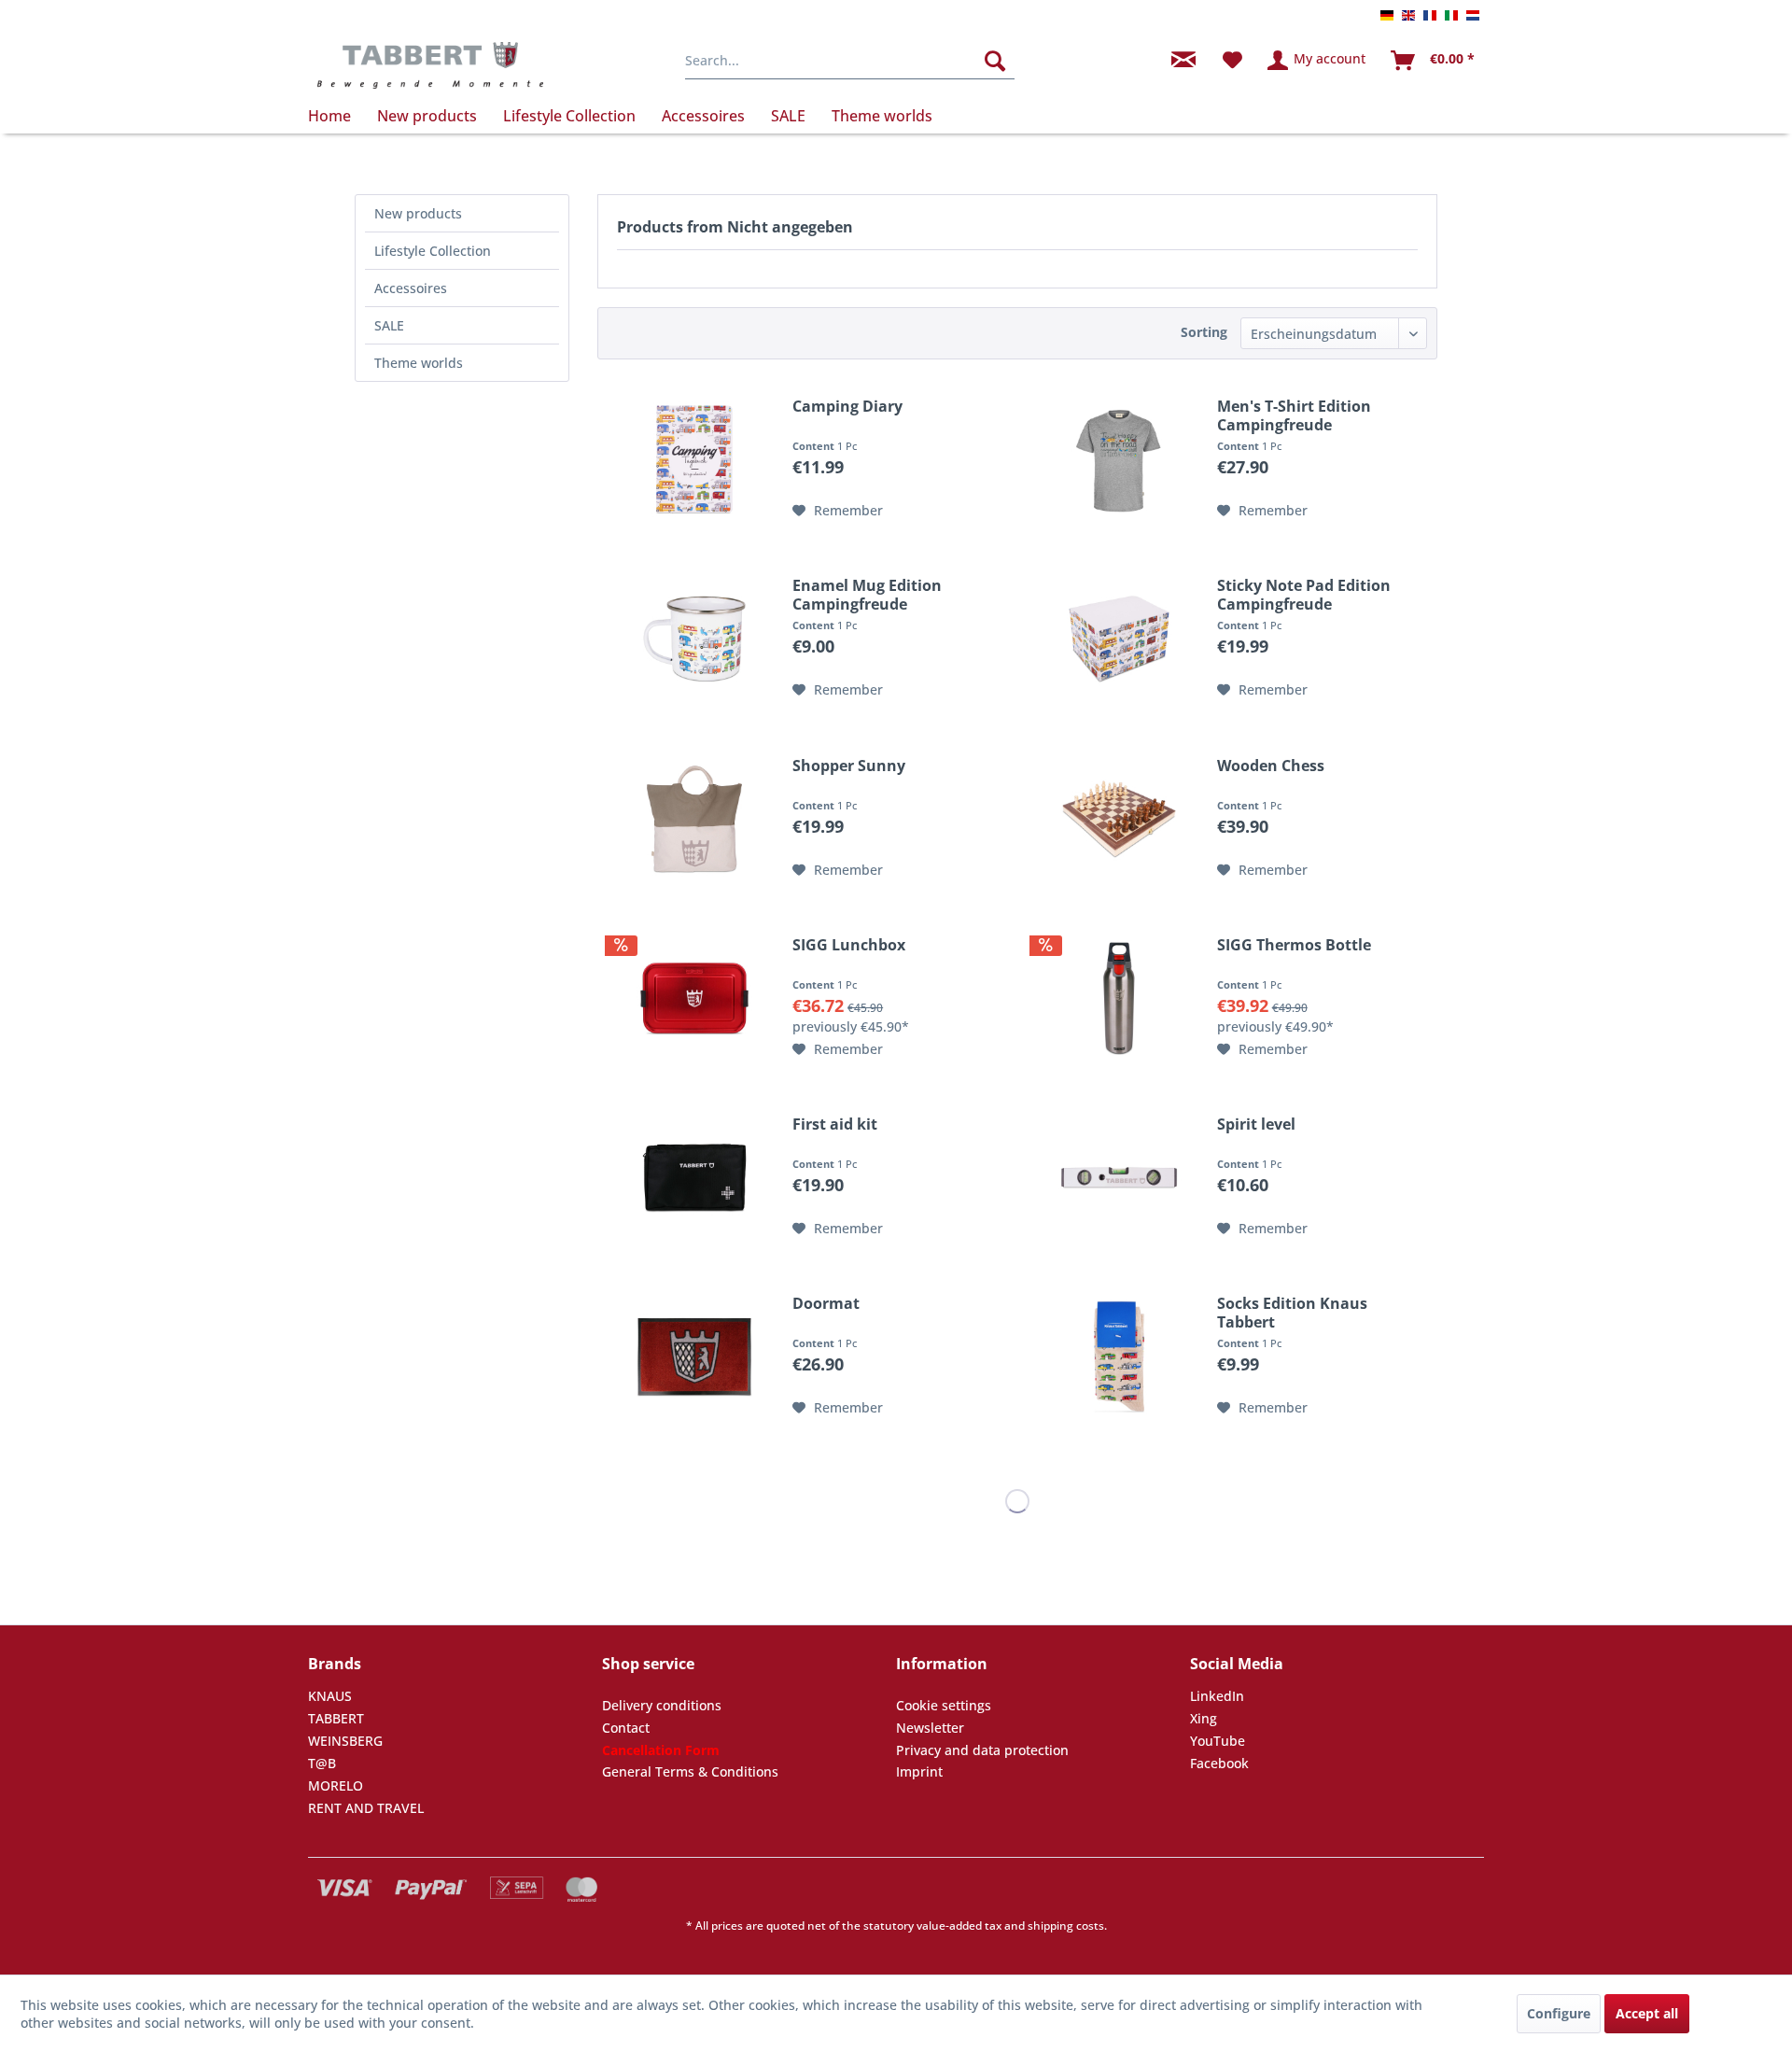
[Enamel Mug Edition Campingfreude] (694, 639)
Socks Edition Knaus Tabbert (1292, 1313)
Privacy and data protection (982, 1750)
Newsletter (930, 1728)
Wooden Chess (1271, 766)
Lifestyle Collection (433, 251)
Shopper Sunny (849, 766)
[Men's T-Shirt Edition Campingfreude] (1119, 459)
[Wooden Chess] (1119, 819)
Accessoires (411, 288)
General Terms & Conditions (690, 1771)
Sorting (1204, 332)
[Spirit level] (1119, 1177)
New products (418, 213)
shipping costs (1066, 1926)
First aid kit (835, 1124)
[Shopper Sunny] (694, 819)
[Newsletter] (1183, 61)
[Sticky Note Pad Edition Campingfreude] (1119, 639)
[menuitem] (850, 61)
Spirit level (1256, 1124)
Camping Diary (847, 407)
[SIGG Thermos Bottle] (1119, 998)
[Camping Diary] (694, 459)
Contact (626, 1728)
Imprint (919, 1771)
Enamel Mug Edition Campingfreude (867, 595)
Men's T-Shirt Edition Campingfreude (1294, 415)
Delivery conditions (662, 1705)
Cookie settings (944, 1705)
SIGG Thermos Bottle (1294, 945)
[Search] (995, 61)
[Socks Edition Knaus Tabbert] (1119, 1356)
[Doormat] (694, 1356)
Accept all (1647, 2013)
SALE (389, 325)
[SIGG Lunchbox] (694, 998)
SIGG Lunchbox (849, 945)
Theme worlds (419, 363)
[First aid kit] (694, 1177)
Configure (1559, 2013)
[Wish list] (1232, 61)
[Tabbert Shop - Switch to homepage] (430, 65)
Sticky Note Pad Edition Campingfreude (1304, 595)
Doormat (826, 1304)
